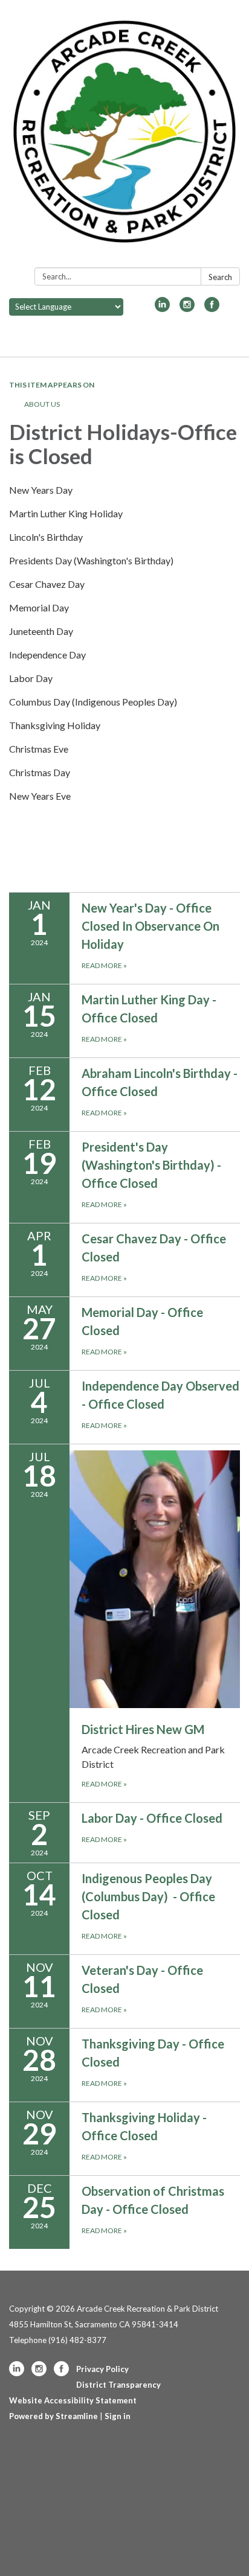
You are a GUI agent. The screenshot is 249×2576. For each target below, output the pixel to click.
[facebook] (212, 308)
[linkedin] (162, 308)
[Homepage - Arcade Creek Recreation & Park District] (124, 136)
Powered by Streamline (53, 2416)
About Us (42, 404)
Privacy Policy (102, 2369)
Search (220, 277)
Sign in (118, 2416)
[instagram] (187, 308)
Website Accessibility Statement (73, 2400)
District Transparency (118, 2385)
